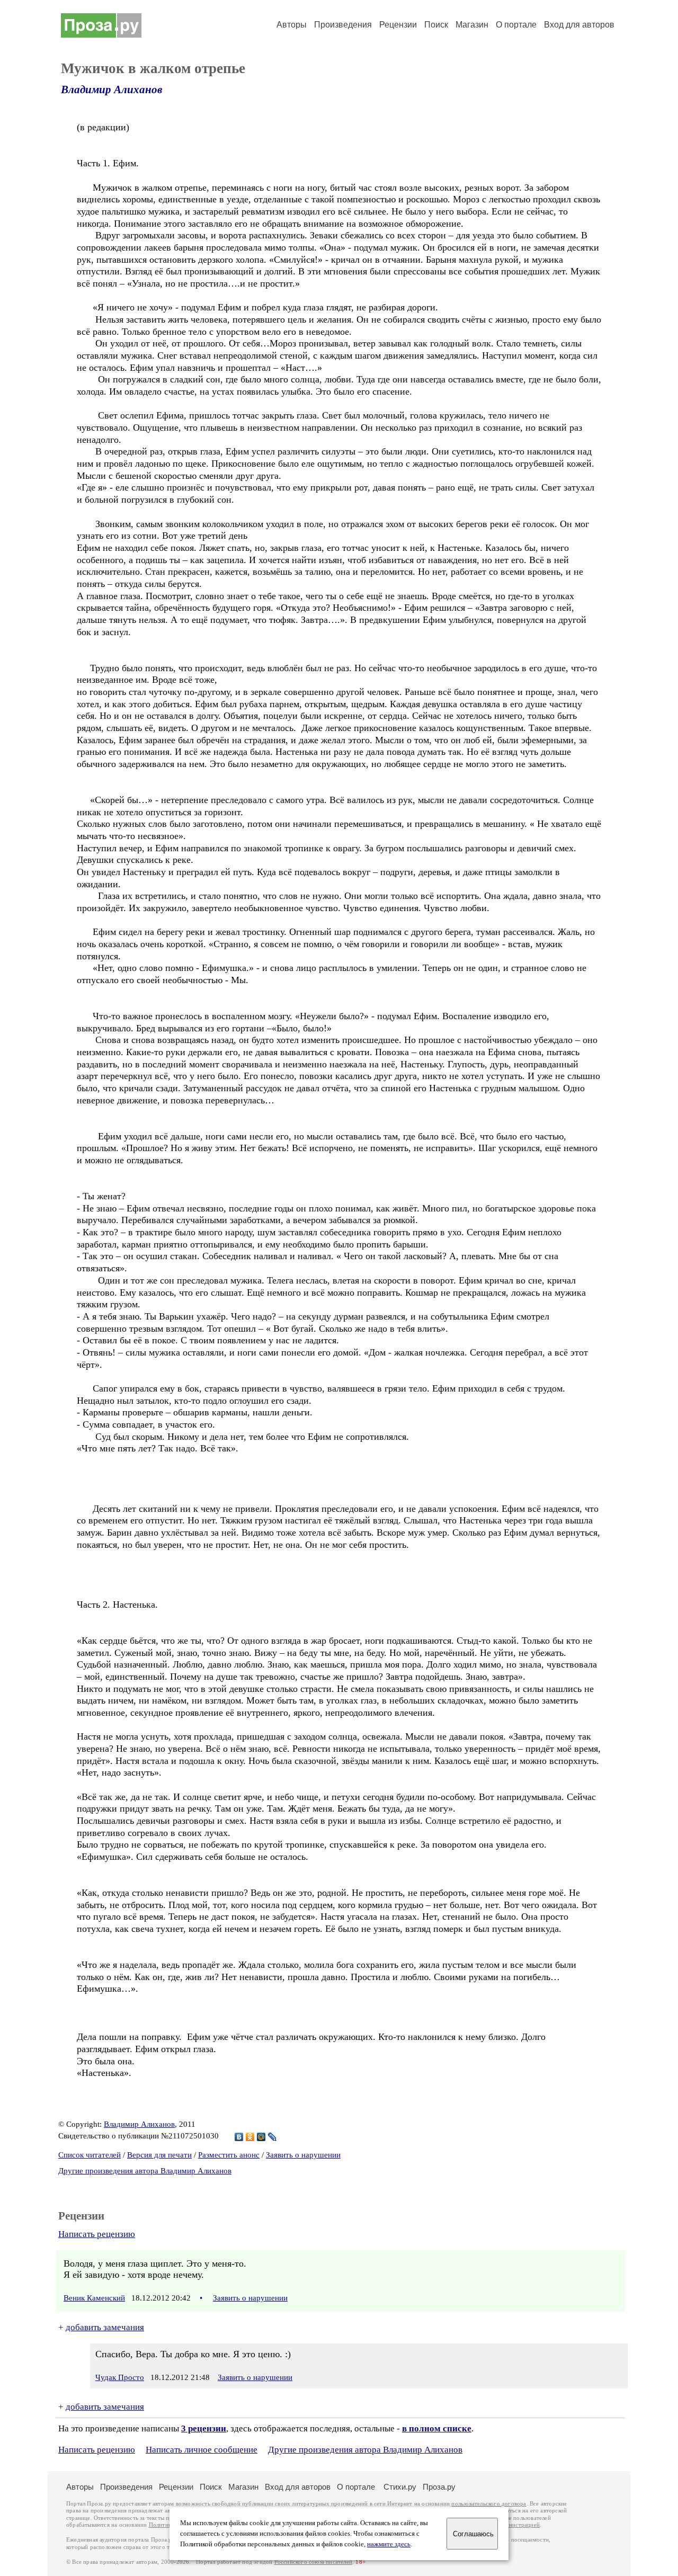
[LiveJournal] (273, 2137)
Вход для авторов (579, 25)
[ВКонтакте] (239, 2137)
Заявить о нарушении (303, 2155)
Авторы (292, 25)
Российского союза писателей (313, 2562)
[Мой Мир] (261, 2137)
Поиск (436, 25)
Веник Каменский (94, 2298)
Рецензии (398, 25)
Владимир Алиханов (111, 90)
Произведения (343, 25)
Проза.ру (439, 2487)
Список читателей (90, 2155)
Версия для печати (159, 2155)
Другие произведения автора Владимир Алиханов (145, 2171)
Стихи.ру (400, 2487)
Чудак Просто (120, 2377)
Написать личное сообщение (202, 2450)
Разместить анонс (229, 2155)
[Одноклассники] (250, 2137)
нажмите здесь (389, 2544)
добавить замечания (105, 2327)
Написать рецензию (97, 2234)
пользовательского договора (489, 2504)
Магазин (472, 25)
